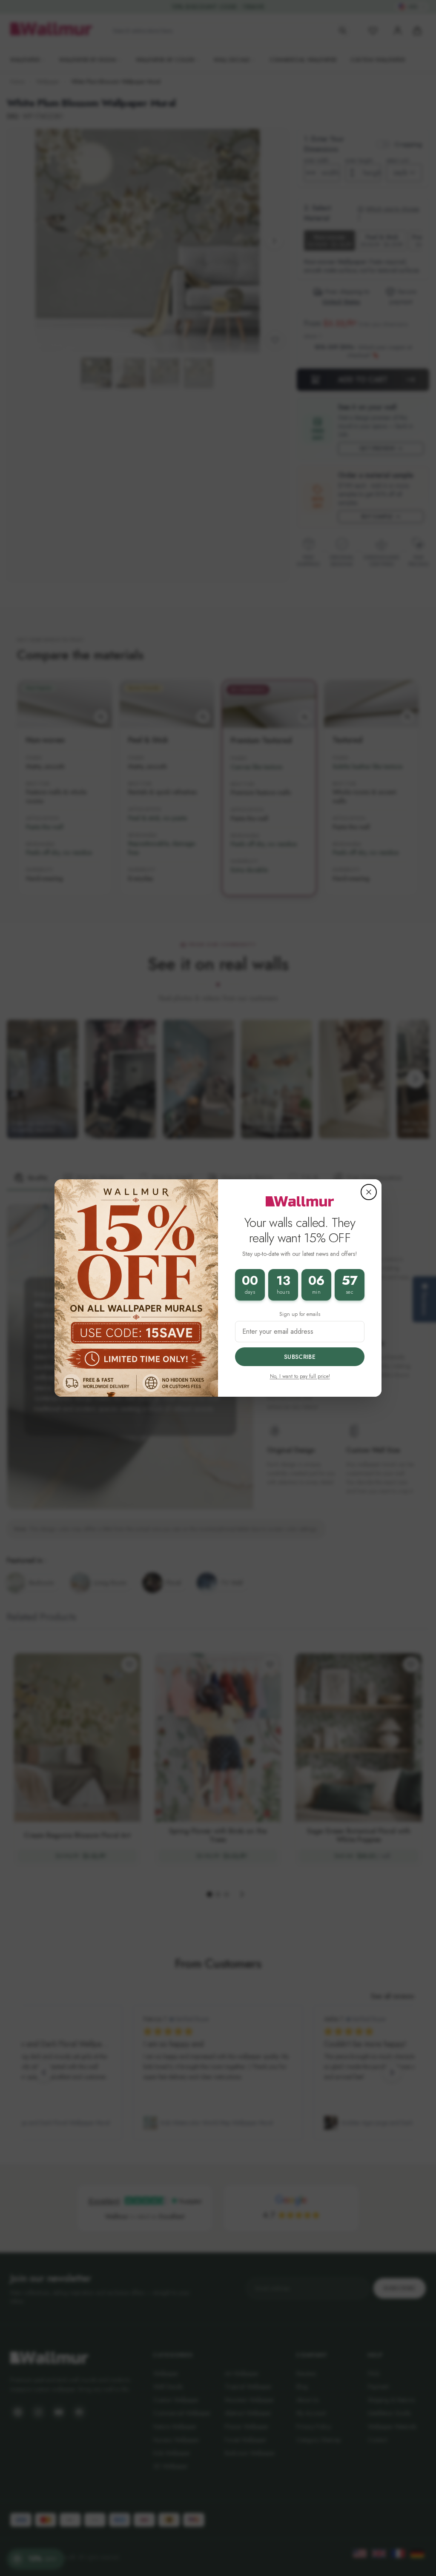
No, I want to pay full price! (300, 1376)
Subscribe (300, 1357)
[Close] (369, 1192)
